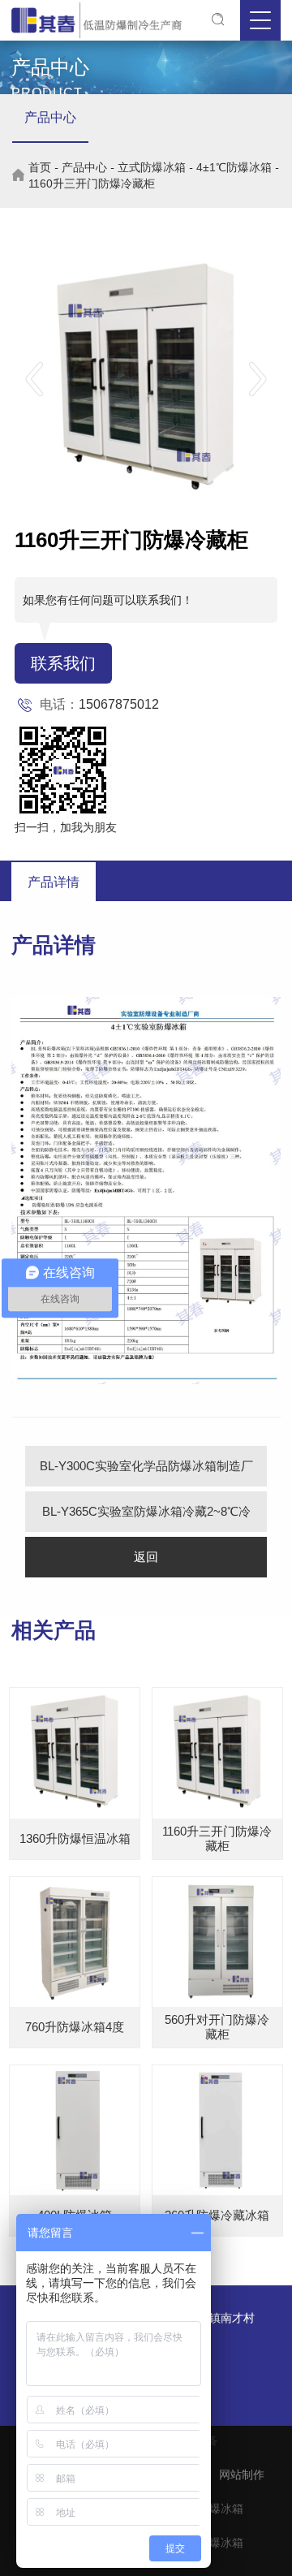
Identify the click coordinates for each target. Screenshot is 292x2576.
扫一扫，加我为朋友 (66, 827)
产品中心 (50, 117)
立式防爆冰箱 (152, 167)
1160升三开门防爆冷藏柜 (92, 183)
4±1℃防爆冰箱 (234, 167)
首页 (40, 167)
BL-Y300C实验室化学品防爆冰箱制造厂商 (146, 1473)
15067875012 (119, 704)
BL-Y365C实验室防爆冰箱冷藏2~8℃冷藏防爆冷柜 (146, 1518)
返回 (146, 1557)
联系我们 (63, 663)
